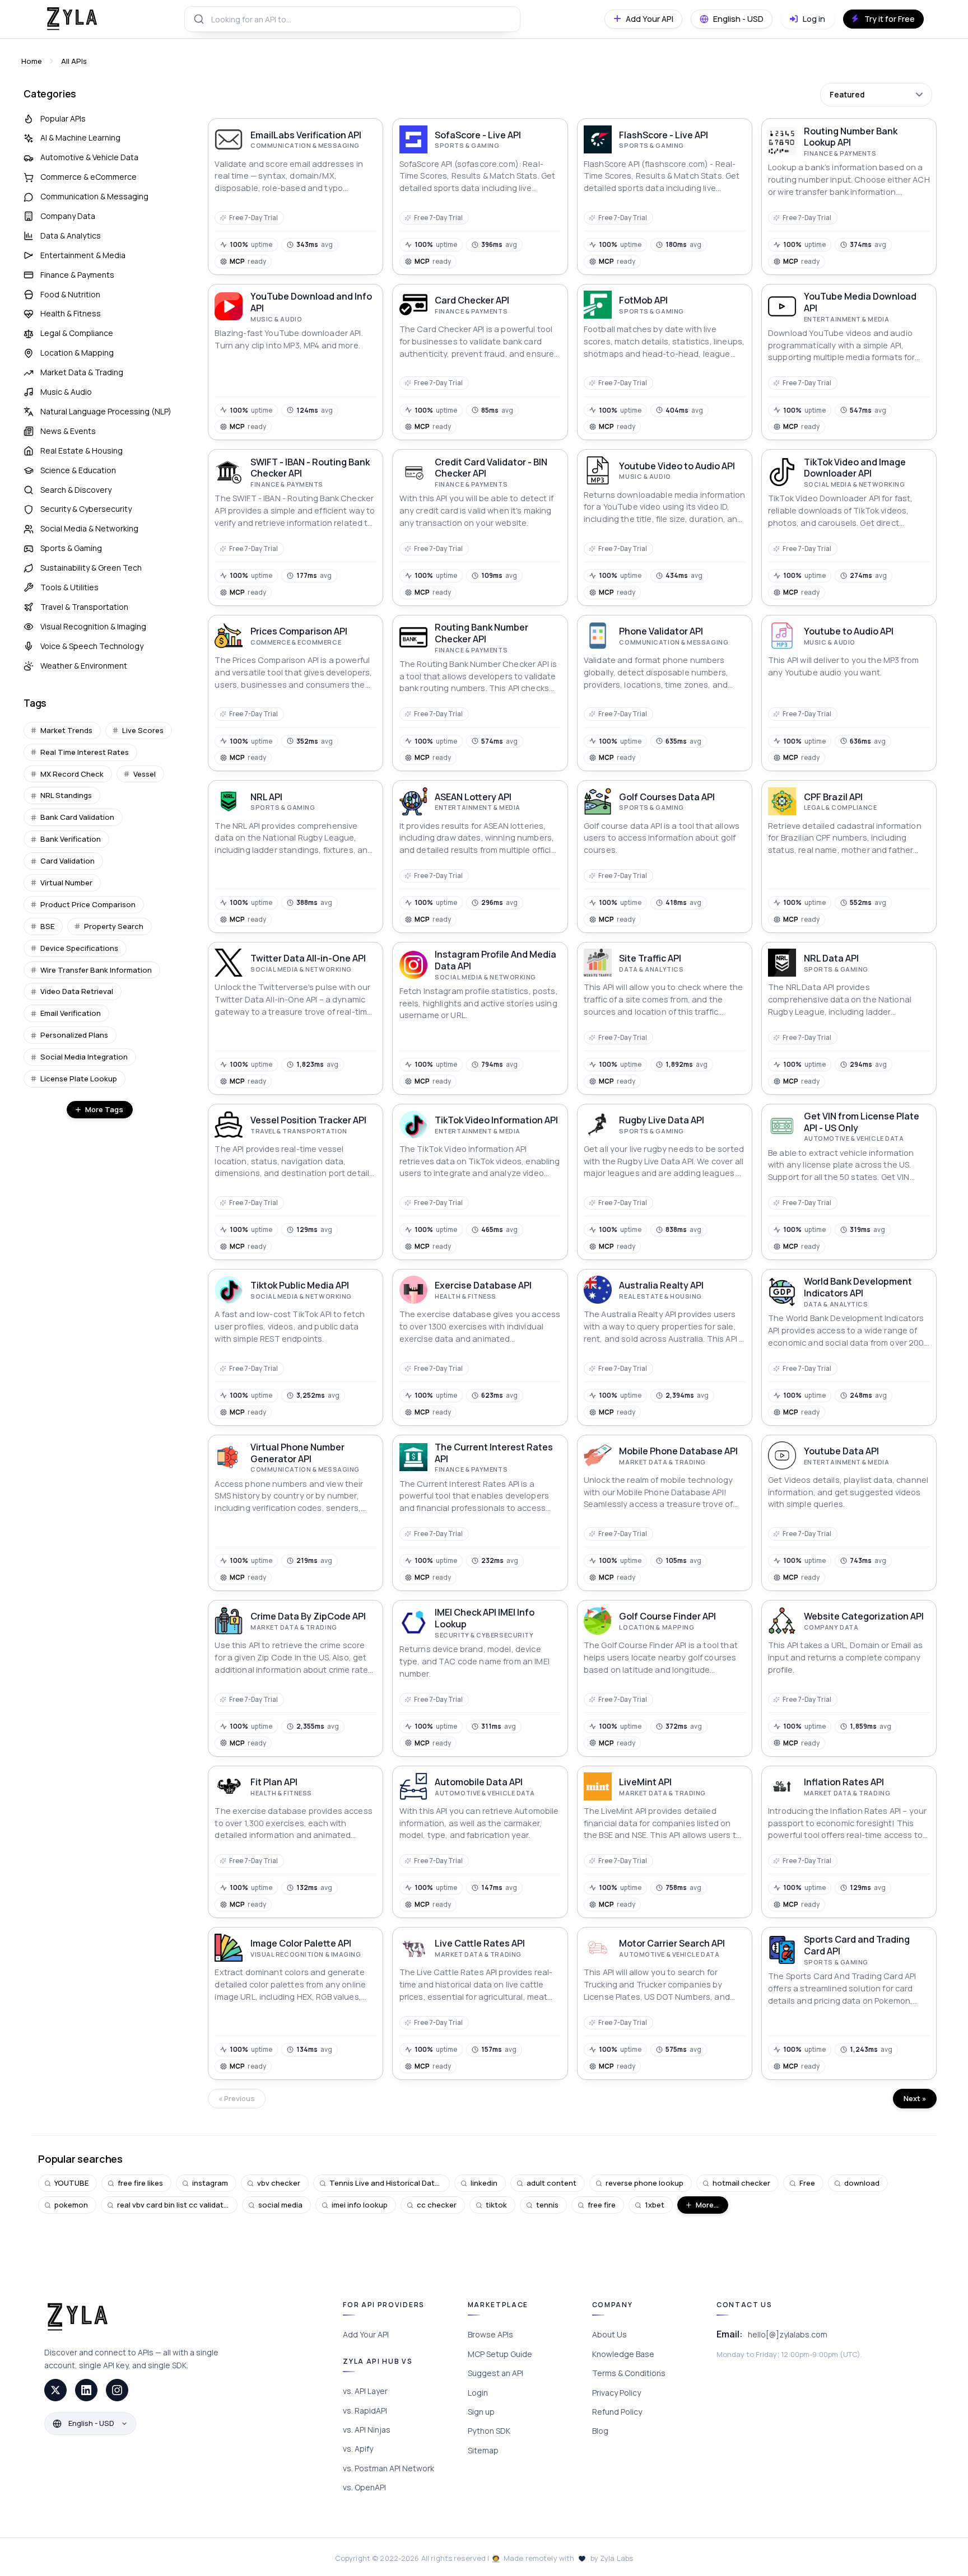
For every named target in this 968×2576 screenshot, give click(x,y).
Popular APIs (63, 118)
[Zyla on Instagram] (117, 2390)
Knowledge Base (623, 2354)
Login (478, 2393)
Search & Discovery (76, 490)
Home (32, 61)
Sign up (481, 2412)
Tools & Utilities (69, 587)
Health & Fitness (71, 313)
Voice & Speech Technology (92, 646)
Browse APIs (490, 2334)
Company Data (68, 216)
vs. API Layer (365, 2391)
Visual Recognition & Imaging (93, 626)
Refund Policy (617, 2412)
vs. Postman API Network (388, 2468)
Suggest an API (495, 2373)
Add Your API (366, 2334)
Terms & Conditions (629, 2373)
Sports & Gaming (71, 548)
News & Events (68, 431)
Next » (915, 2098)
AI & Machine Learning (80, 137)
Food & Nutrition (70, 294)
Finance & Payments (77, 275)
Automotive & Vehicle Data (89, 157)
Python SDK (489, 2431)
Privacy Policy (616, 2393)
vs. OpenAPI (364, 2487)
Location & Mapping (77, 353)
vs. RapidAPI (365, 2411)
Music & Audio (66, 392)
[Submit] (198, 19)
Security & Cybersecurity (86, 509)
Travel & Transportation (84, 607)
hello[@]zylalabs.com (788, 2334)
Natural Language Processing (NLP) (106, 411)
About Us (609, 2334)
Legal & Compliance (77, 333)
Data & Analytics (71, 235)
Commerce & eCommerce (89, 177)
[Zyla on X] (55, 2390)
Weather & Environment (84, 666)
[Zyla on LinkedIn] (86, 2390)
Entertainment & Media (83, 255)
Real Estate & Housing (82, 451)
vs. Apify (358, 2449)
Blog (600, 2431)
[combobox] (352, 19)
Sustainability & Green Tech (91, 568)
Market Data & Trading (82, 372)
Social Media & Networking (89, 528)
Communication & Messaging (94, 196)
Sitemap (483, 2450)
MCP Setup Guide (500, 2354)
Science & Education (78, 470)
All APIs (74, 61)
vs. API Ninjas (367, 2430)
